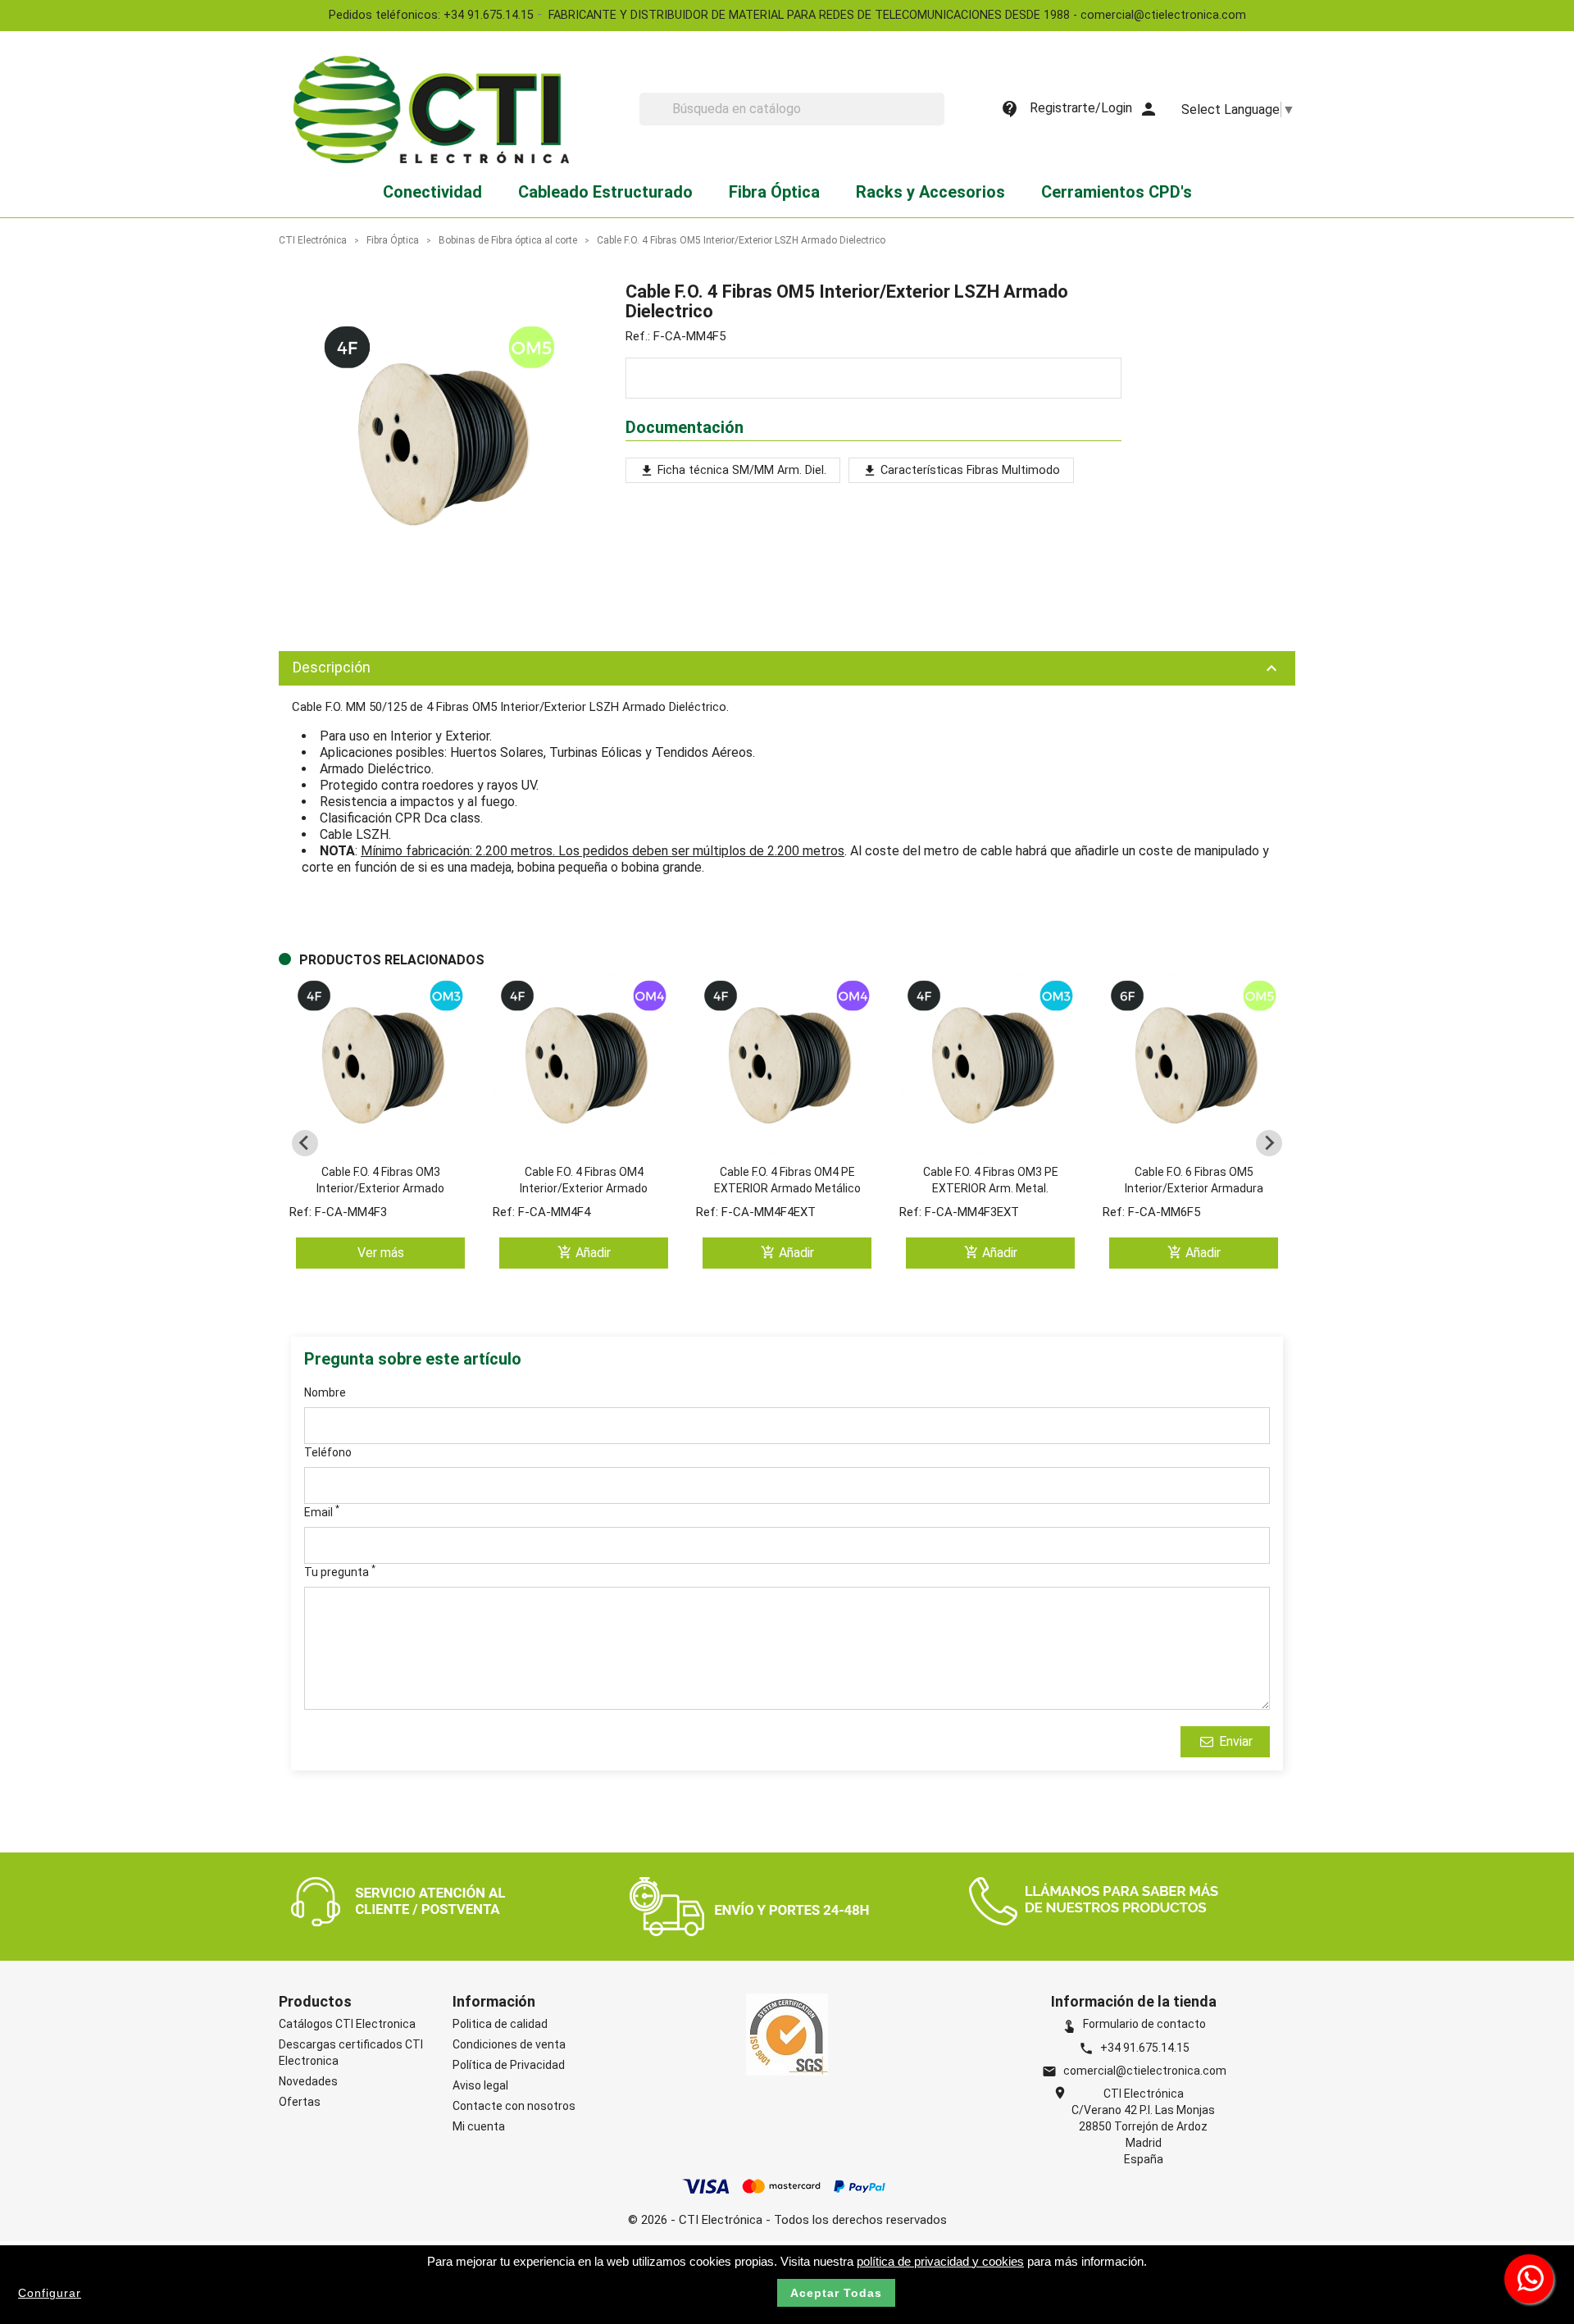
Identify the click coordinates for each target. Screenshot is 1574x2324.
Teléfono (328, 1452)
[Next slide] (1269, 1143)
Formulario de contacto (1134, 2024)
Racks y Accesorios (930, 192)
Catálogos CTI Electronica (347, 2024)
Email (322, 1511)
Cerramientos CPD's (1117, 192)
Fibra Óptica (774, 192)
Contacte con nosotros (514, 2106)
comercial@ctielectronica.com (1145, 2071)
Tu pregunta (340, 1571)
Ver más (381, 1253)
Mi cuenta (479, 2126)
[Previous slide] (305, 1143)
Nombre (325, 1392)
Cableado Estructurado (605, 192)
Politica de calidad (500, 2024)
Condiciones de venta (509, 2044)
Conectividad (432, 192)
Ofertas (300, 2102)
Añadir (584, 1253)
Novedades (308, 2081)
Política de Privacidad (509, 2065)
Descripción (787, 668)
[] (938, 121)
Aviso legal (480, 2085)
